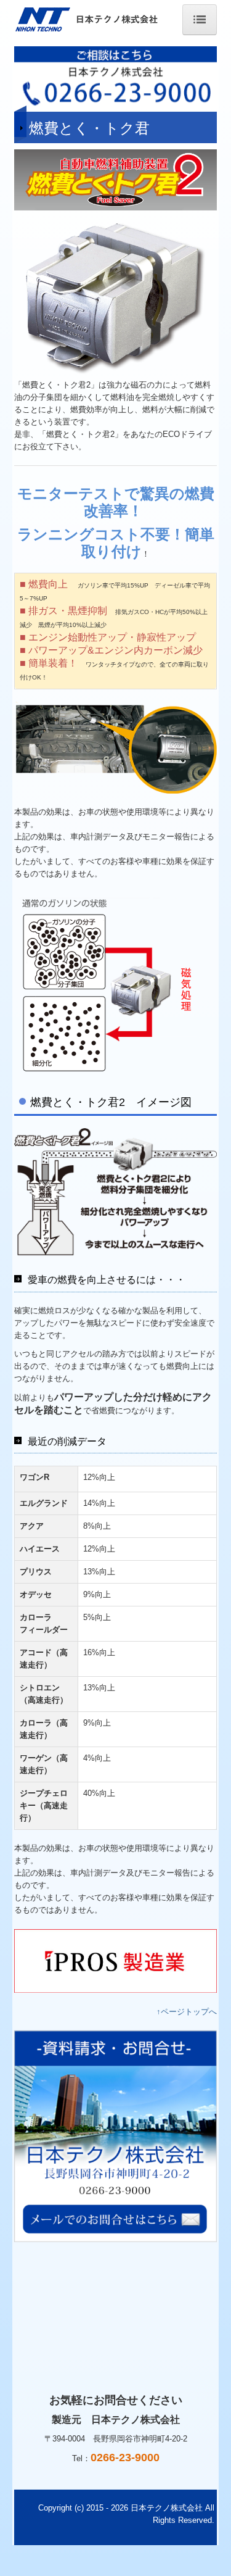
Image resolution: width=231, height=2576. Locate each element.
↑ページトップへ (187, 2012)
